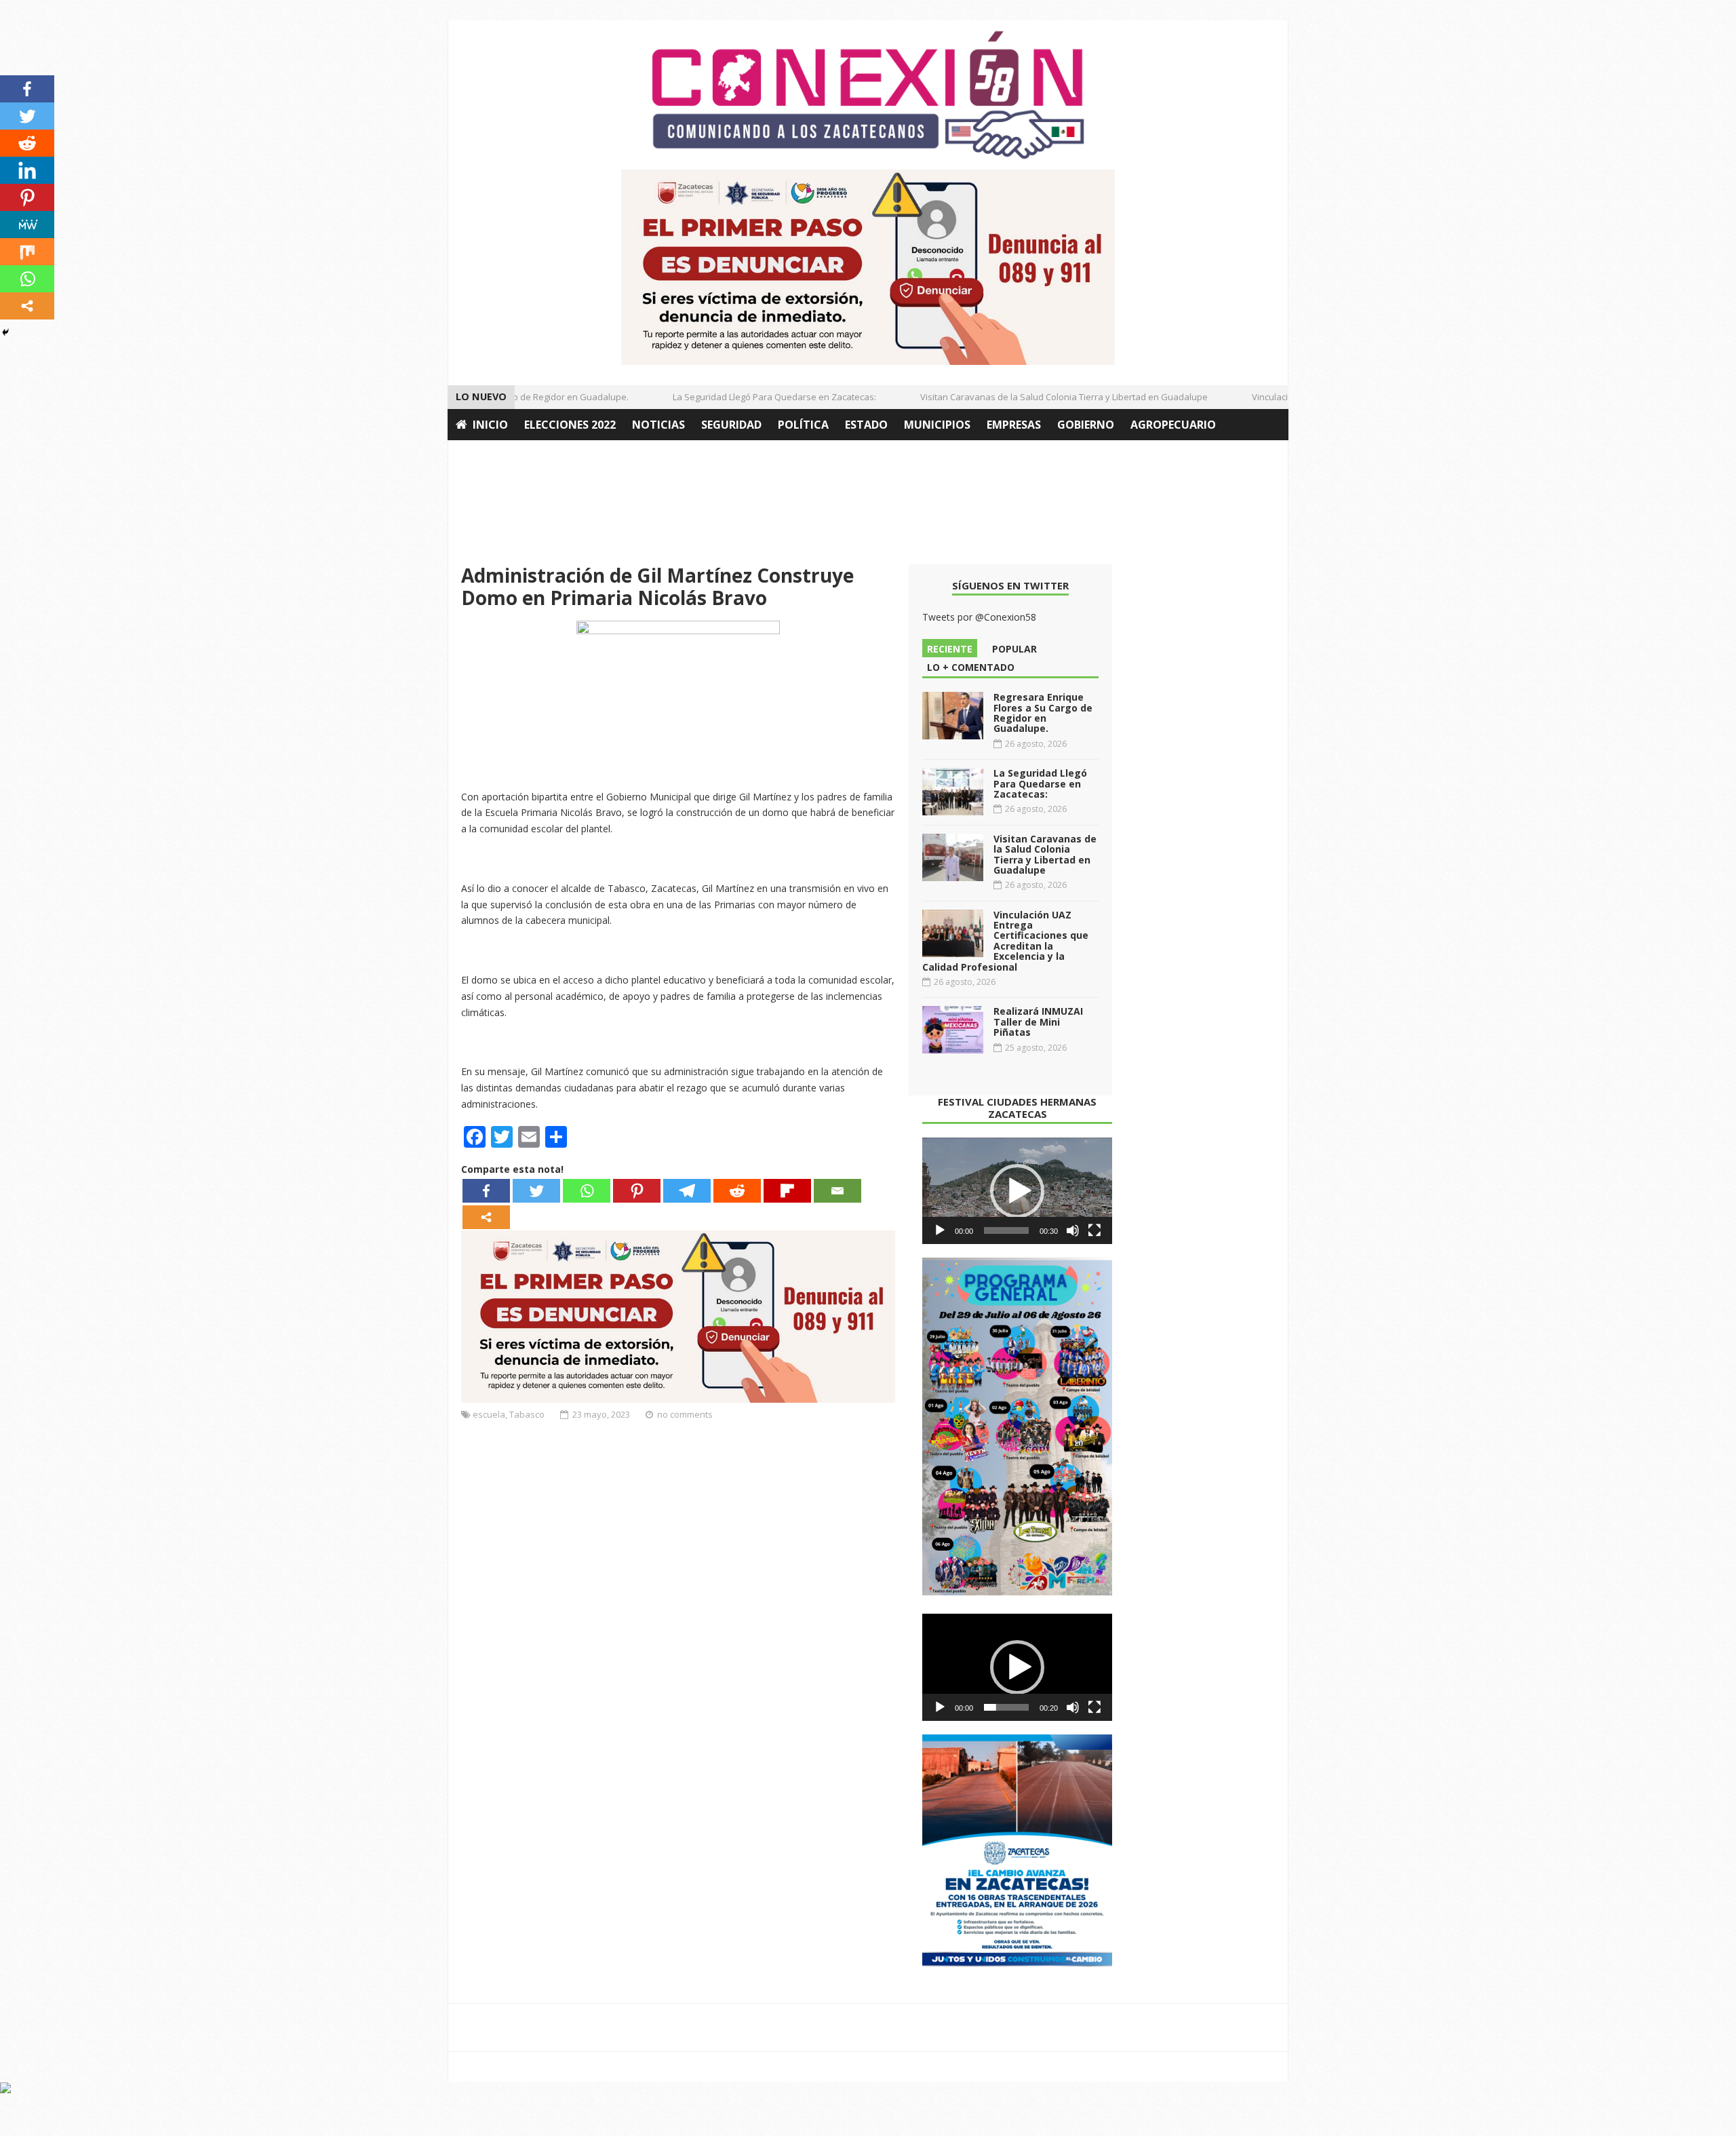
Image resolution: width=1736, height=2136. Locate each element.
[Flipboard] (787, 1191)
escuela (489, 1414)
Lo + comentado (971, 667)
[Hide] (5, 332)
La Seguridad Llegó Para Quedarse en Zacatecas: (743, 397)
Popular (1014, 649)
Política (803, 425)
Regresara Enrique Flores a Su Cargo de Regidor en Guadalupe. (1043, 713)
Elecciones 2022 (570, 425)
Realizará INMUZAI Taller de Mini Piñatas (1038, 1022)
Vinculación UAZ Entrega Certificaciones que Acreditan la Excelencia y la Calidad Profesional (1005, 941)
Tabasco (527, 1414)
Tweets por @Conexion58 (979, 617)
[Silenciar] (1073, 1230)
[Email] (837, 1191)
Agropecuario (1173, 425)
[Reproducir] (940, 1230)
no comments (685, 1414)
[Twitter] (536, 1191)
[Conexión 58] (868, 95)
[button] (1017, 1191)
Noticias (658, 425)
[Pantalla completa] (1094, 1230)
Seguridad (731, 425)
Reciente (950, 649)
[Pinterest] (637, 1191)
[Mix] (27, 252)
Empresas (1014, 425)
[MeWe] (27, 225)
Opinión (480, 456)
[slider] (1006, 1230)
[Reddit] (737, 1191)
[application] (1017, 1191)
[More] (486, 1217)
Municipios (937, 425)
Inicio (490, 425)
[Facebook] (486, 1191)
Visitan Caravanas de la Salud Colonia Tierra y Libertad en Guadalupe (1033, 397)
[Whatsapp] (587, 1191)
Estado (866, 425)
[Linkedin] (27, 170)
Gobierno (1086, 425)
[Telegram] (687, 1191)
